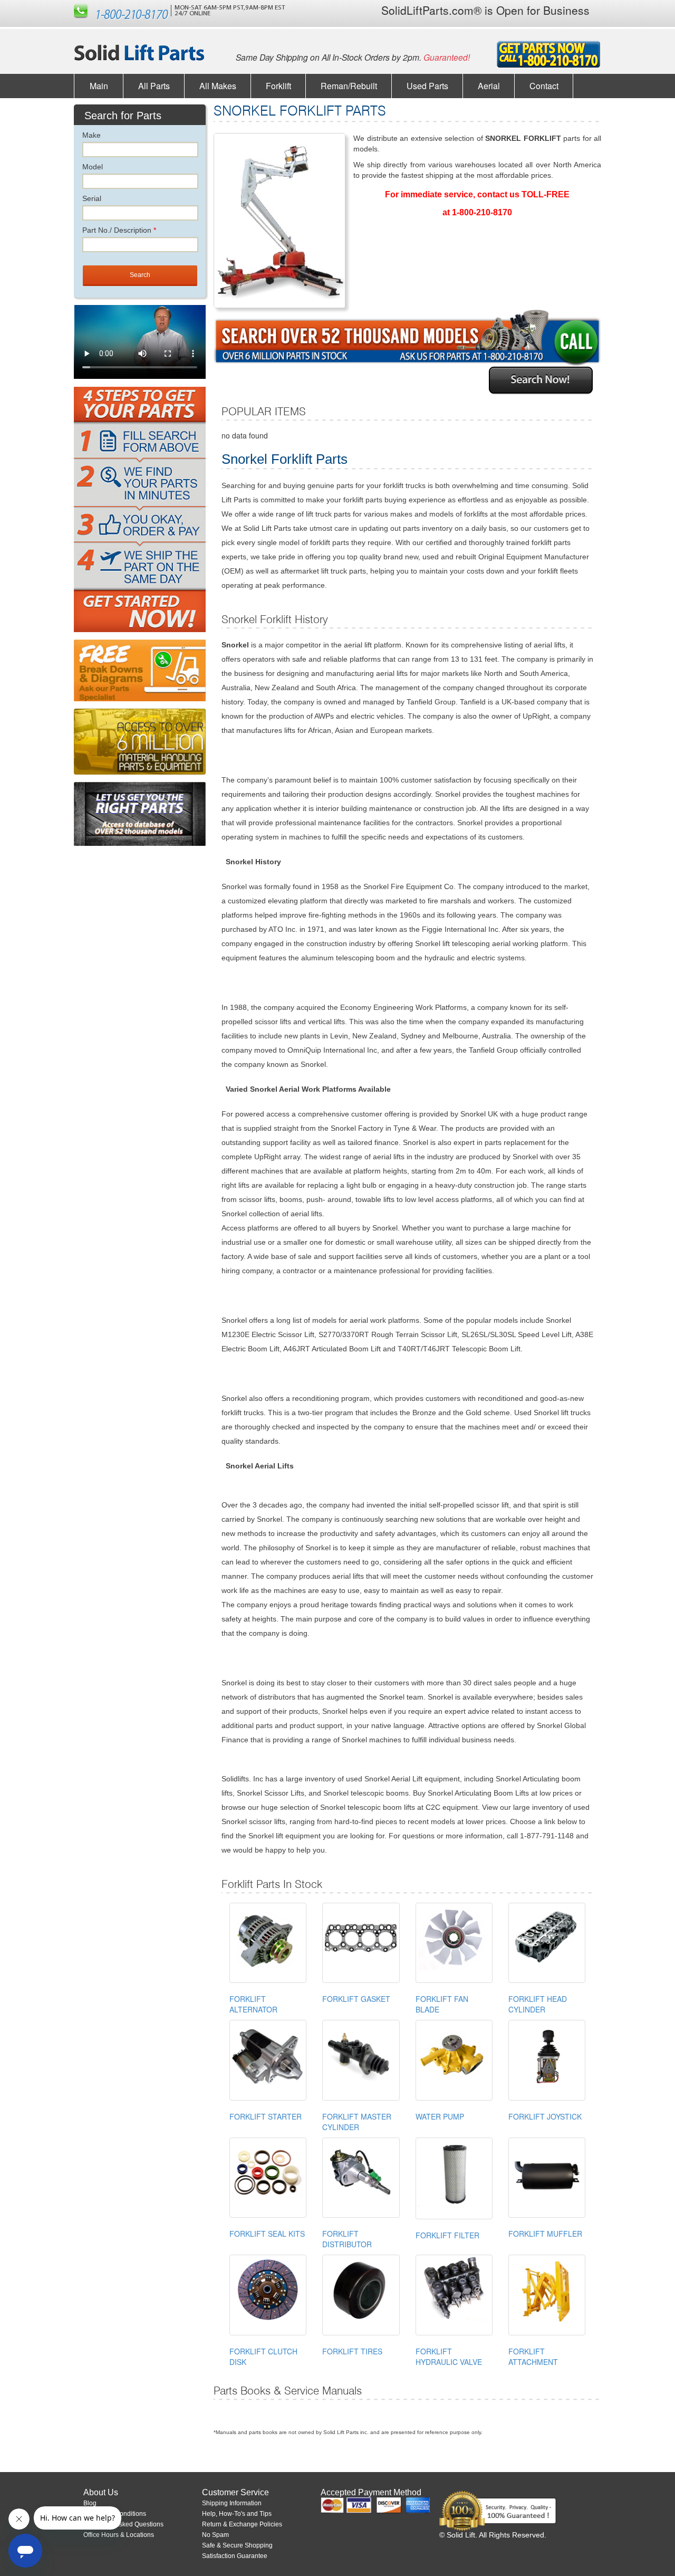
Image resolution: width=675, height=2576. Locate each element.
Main (99, 86)
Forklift (278, 86)
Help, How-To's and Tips (237, 2514)
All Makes (218, 86)
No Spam (215, 2535)
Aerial (489, 86)
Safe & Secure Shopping (237, 2545)
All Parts (154, 86)
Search (140, 275)
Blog (90, 2503)
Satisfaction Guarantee (235, 2556)
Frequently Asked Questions (123, 2524)
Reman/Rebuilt (349, 86)
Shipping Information (232, 2503)
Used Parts (427, 86)
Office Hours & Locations (119, 2535)
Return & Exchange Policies (242, 2524)
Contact (544, 86)
